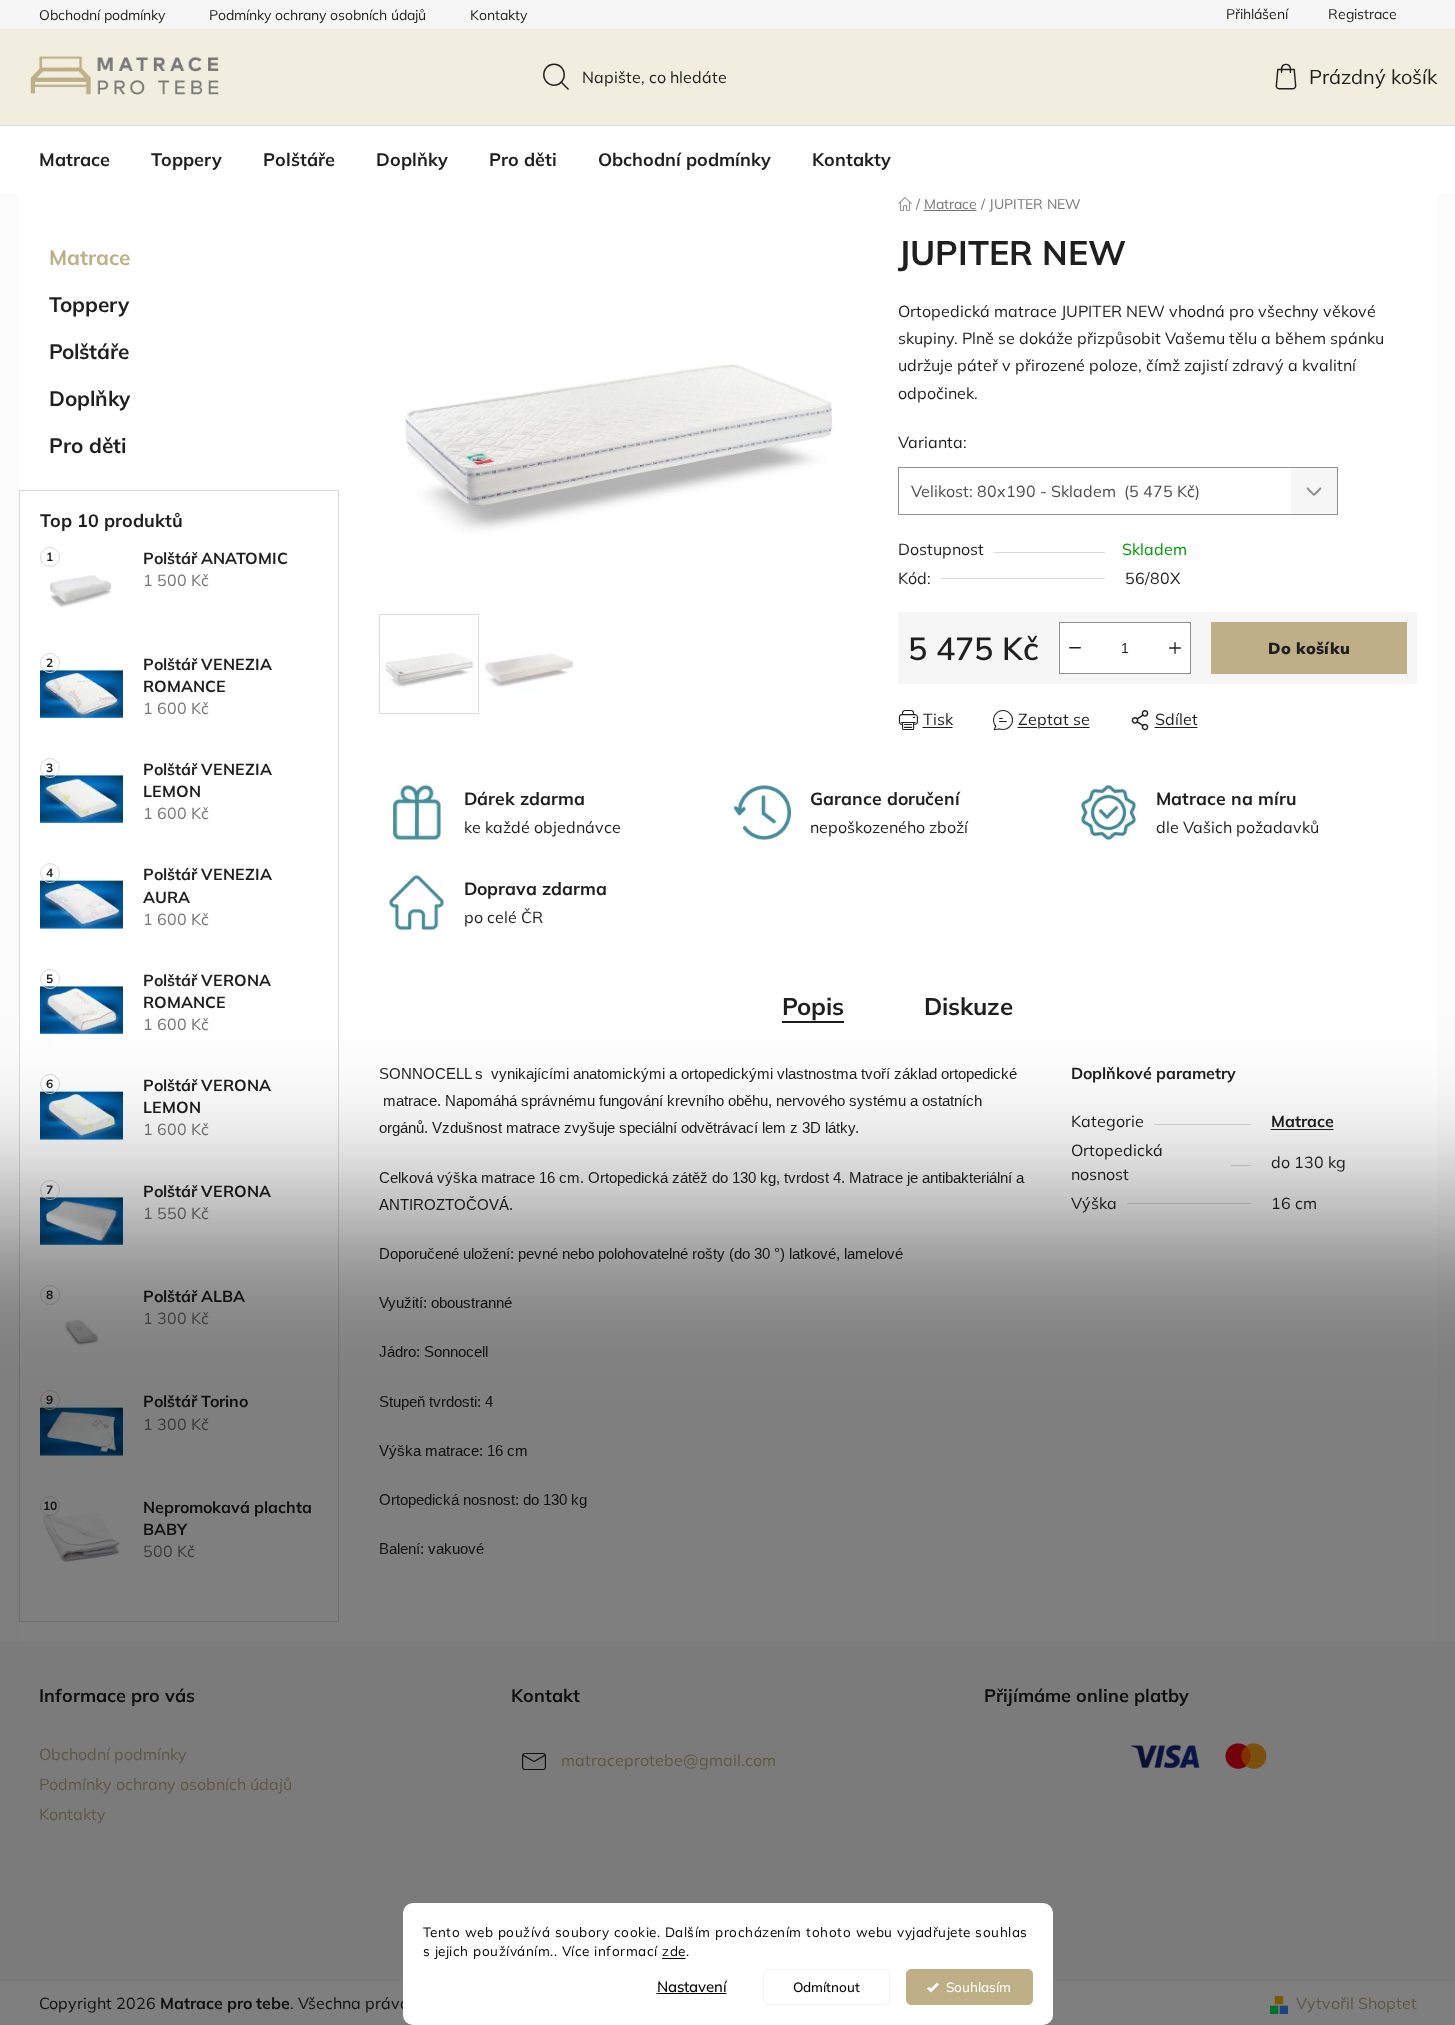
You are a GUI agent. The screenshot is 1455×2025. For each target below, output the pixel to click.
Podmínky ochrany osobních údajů (317, 15)
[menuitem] (74, 160)
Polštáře (89, 351)
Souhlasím (978, 1986)
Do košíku (1309, 648)
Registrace (1362, 14)
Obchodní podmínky (102, 15)
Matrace (89, 257)
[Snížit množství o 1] (1075, 648)
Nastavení (692, 1986)
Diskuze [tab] (968, 1006)
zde (674, 1950)
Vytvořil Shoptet (1356, 2003)
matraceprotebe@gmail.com (668, 1760)
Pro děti (87, 445)
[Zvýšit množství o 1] (1175, 648)
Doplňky (89, 398)
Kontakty (498, 15)
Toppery (89, 304)
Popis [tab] (813, 1006)
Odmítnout (826, 1986)
